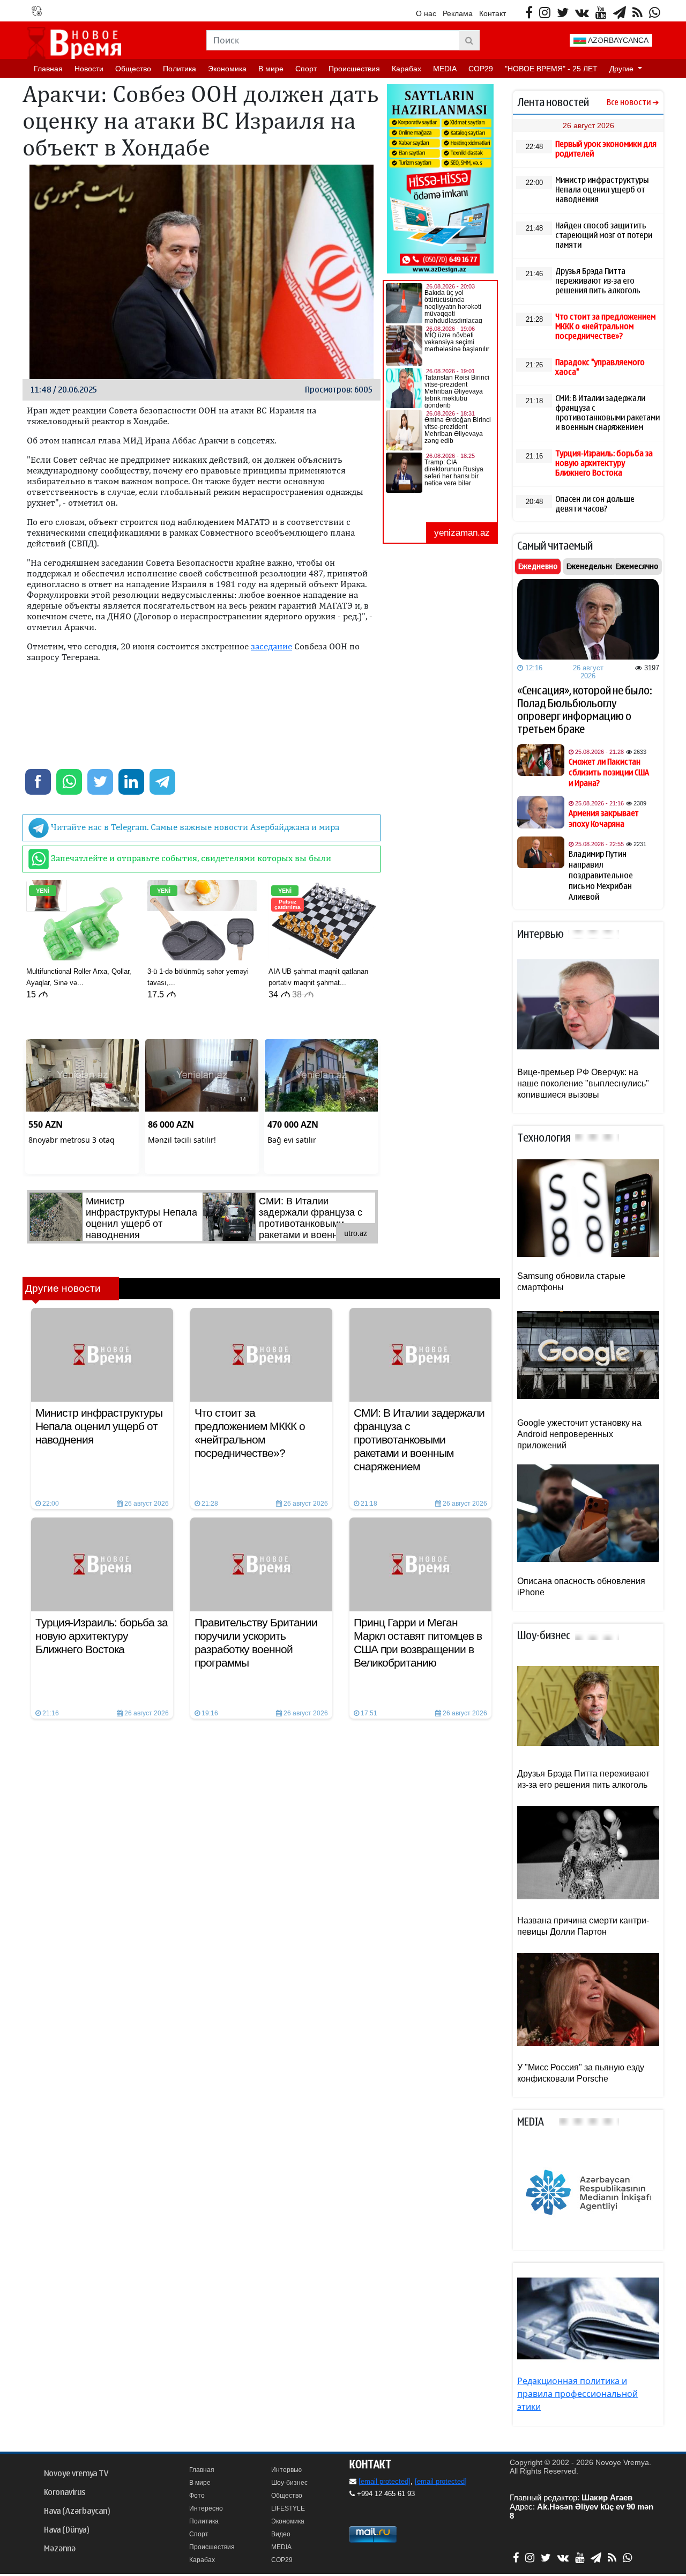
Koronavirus (65, 2492)
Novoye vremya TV (76, 2474)
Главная (48, 69)
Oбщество (133, 69)
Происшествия (354, 69)
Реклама (458, 13)
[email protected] (385, 2481)
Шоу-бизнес (289, 2483)
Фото (197, 2496)
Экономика (227, 69)
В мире (271, 69)
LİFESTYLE (288, 2508)
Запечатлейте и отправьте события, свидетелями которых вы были (190, 858)
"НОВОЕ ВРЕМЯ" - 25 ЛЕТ (551, 69)
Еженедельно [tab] (590, 566)
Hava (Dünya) (66, 2530)
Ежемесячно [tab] (637, 566)
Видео (281, 2534)
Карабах (407, 69)
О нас (426, 13)
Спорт (306, 69)
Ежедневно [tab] (538, 566)
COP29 (481, 69)
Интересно (206, 2508)
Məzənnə (60, 2549)
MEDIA (445, 69)
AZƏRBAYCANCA (617, 40)
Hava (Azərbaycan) (77, 2511)
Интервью (286, 2470)
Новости (89, 69)
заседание (271, 646)
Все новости (629, 103)
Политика (180, 69)
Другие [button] (622, 69)
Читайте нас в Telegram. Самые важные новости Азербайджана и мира (194, 827)
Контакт (493, 13)
